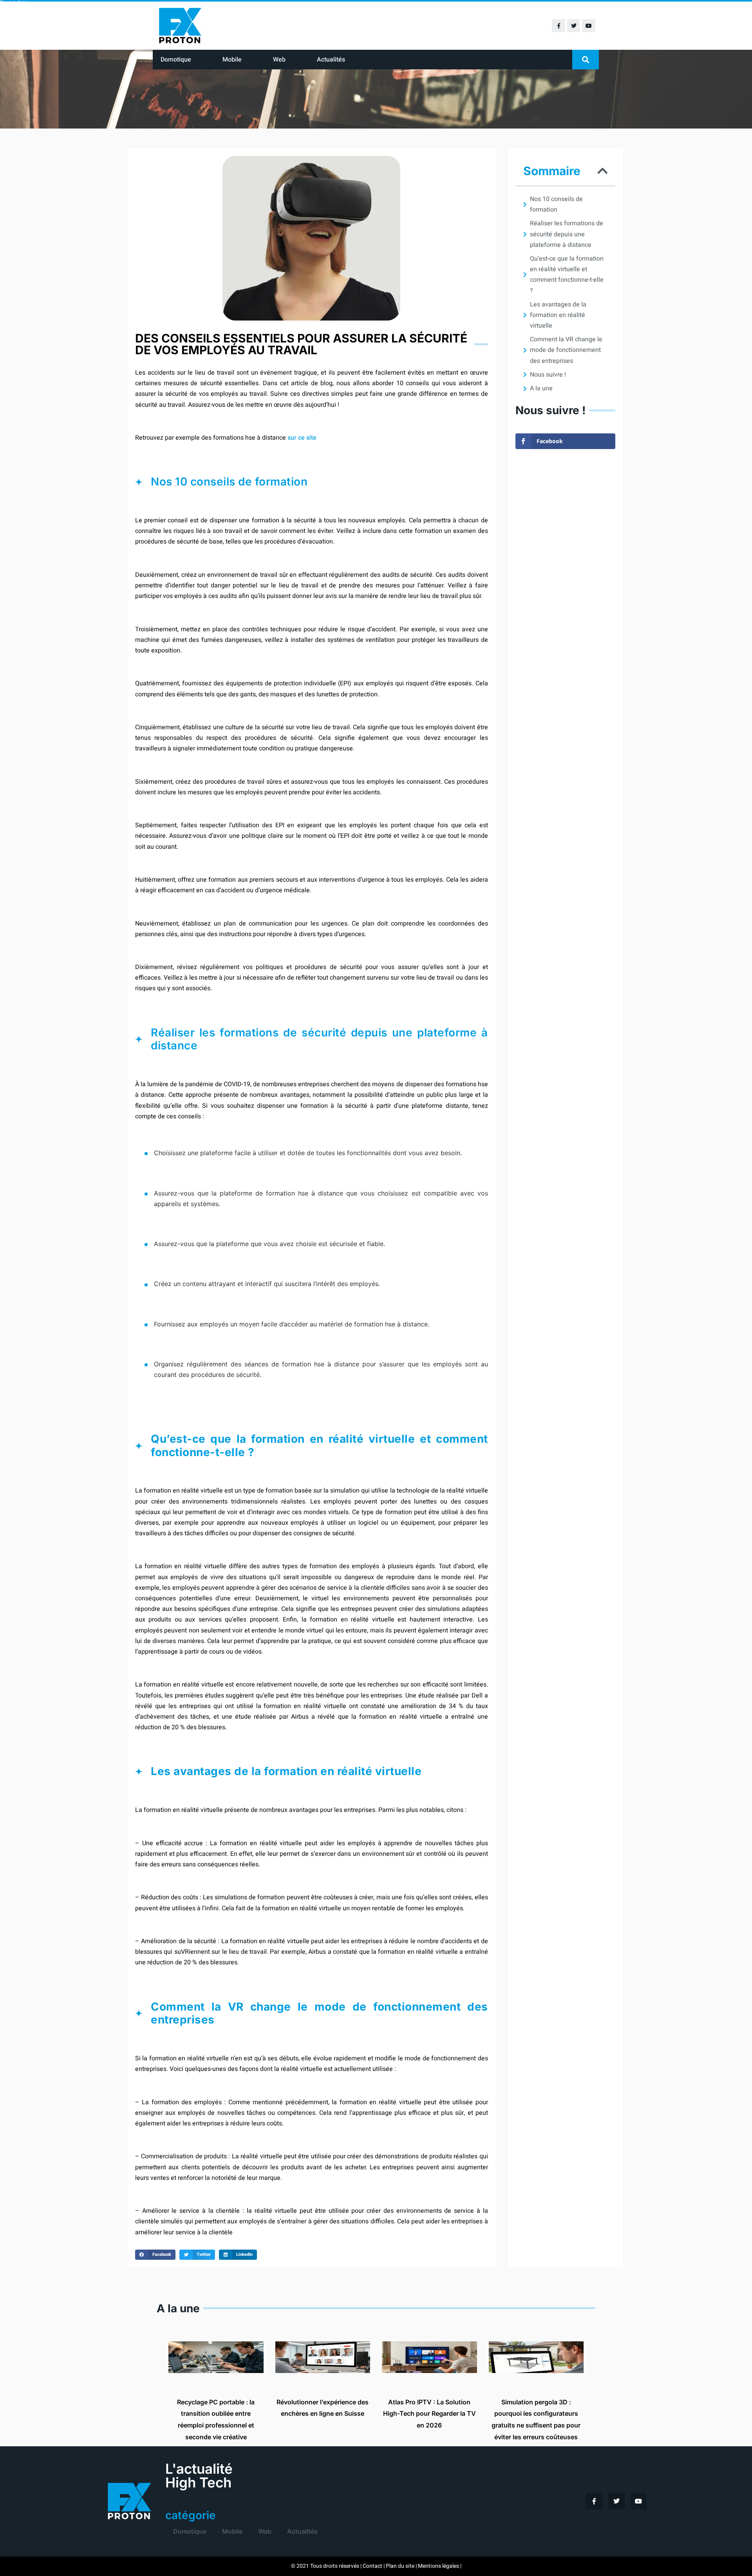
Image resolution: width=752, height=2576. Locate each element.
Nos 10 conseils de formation (556, 204)
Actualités (331, 60)
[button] (586, 60)
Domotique (176, 60)
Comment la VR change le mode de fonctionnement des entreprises (566, 350)
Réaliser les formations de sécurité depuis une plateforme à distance (567, 234)
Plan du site (400, 2566)
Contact (372, 2566)
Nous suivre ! (548, 375)
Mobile (232, 60)
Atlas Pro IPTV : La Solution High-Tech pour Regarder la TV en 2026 (429, 2414)
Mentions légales (438, 2566)
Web (279, 60)
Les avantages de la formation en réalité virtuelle (558, 315)
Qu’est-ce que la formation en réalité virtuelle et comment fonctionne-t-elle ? (567, 275)
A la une (541, 388)
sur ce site (302, 438)
